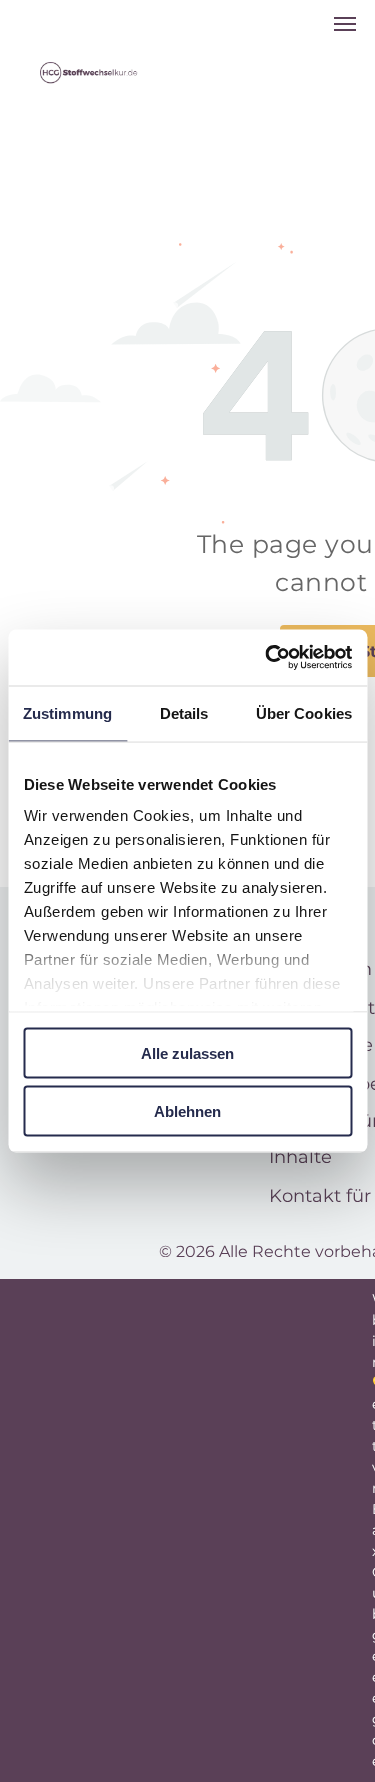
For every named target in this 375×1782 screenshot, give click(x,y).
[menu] (345, 24)
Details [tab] (184, 712)
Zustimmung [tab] (67, 712)
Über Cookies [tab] (304, 712)
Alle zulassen (187, 1052)
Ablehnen (187, 1111)
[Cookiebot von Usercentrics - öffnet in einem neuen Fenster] (267, 658)
